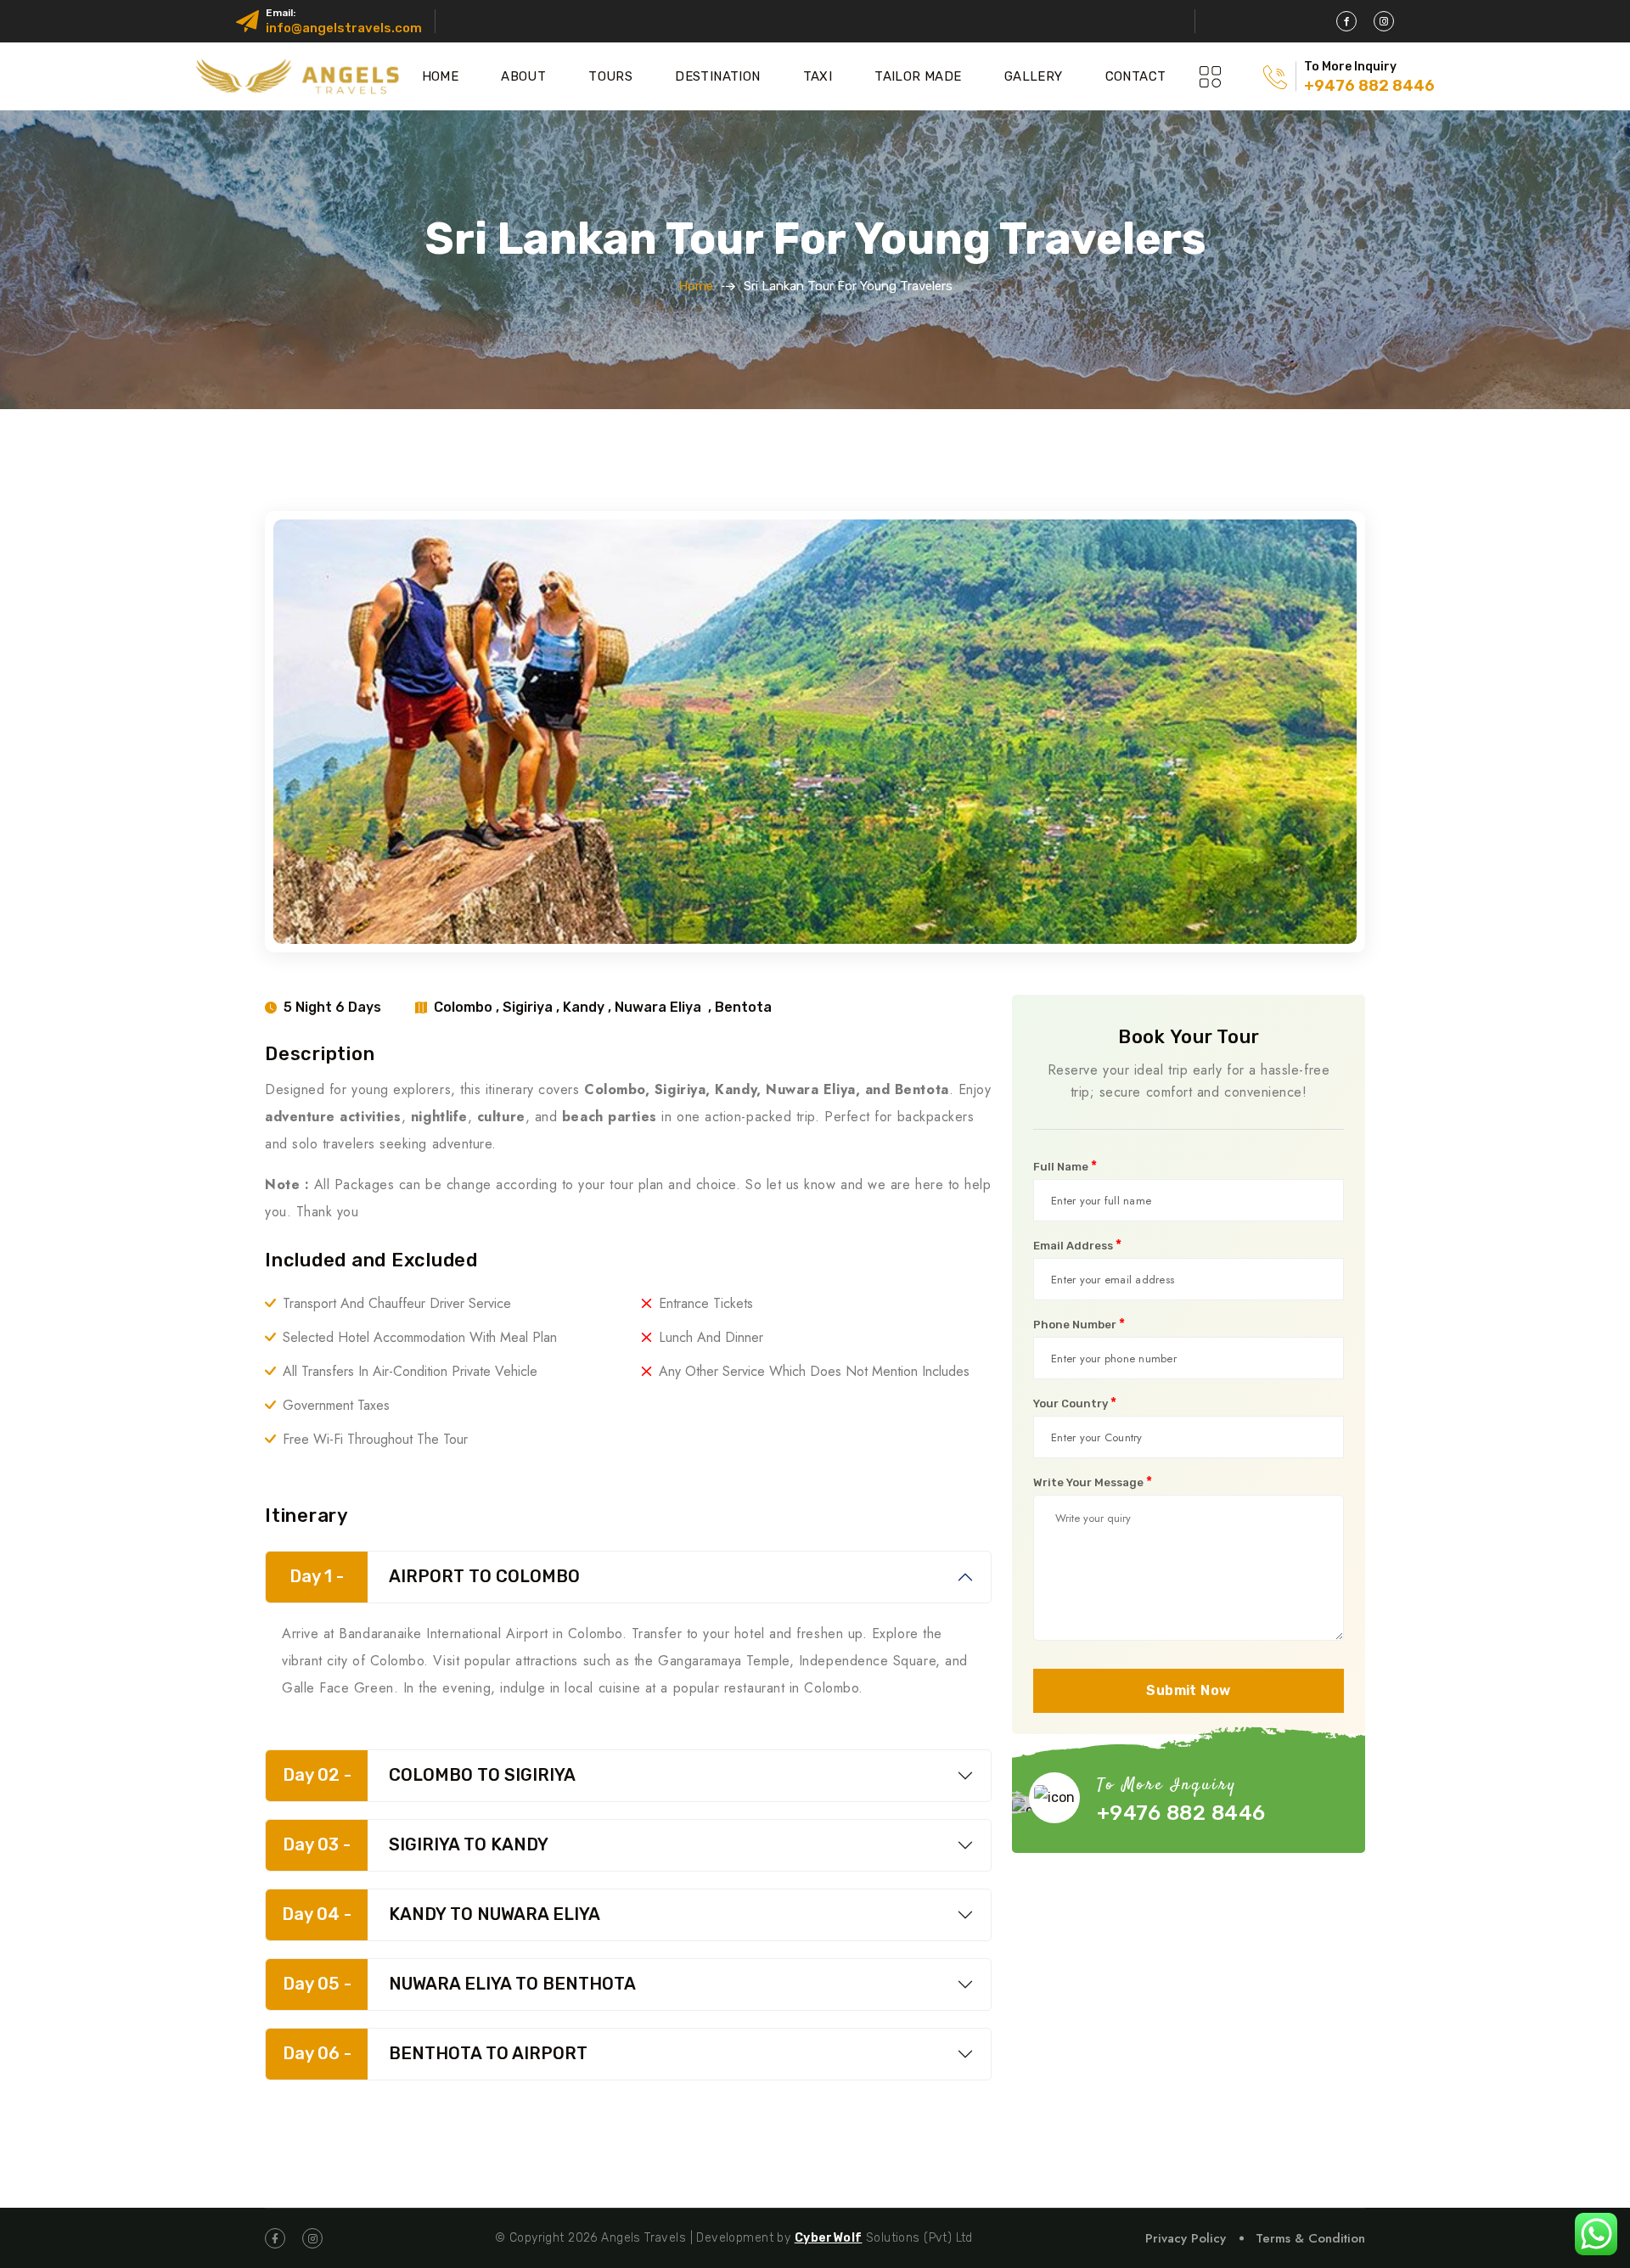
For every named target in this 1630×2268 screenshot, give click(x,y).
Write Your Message (1093, 1482)
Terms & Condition (1310, 2238)
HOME (441, 76)
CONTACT (1136, 76)
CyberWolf (829, 2238)
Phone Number (1079, 1324)
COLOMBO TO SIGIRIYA (430, 1775)
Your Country (1075, 1403)
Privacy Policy (1186, 2238)
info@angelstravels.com (344, 28)
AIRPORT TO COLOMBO (435, 1576)
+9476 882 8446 (1369, 86)
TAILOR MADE (918, 76)
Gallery (1034, 76)
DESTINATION (717, 76)
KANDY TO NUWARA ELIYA (441, 1914)
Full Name (1065, 1166)
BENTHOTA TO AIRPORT (436, 2053)
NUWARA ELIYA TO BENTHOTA (460, 1984)
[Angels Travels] (301, 76)
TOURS (610, 76)
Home (696, 286)
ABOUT (523, 76)
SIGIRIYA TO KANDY (416, 1844)
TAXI (818, 76)
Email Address (1077, 1245)
